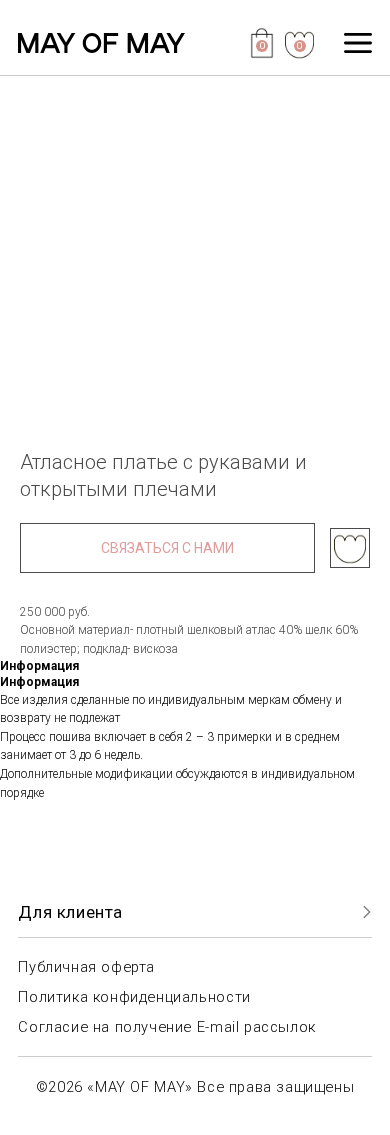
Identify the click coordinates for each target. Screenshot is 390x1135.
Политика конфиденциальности (134, 997)
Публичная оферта (86, 967)
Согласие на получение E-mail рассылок (167, 1027)
